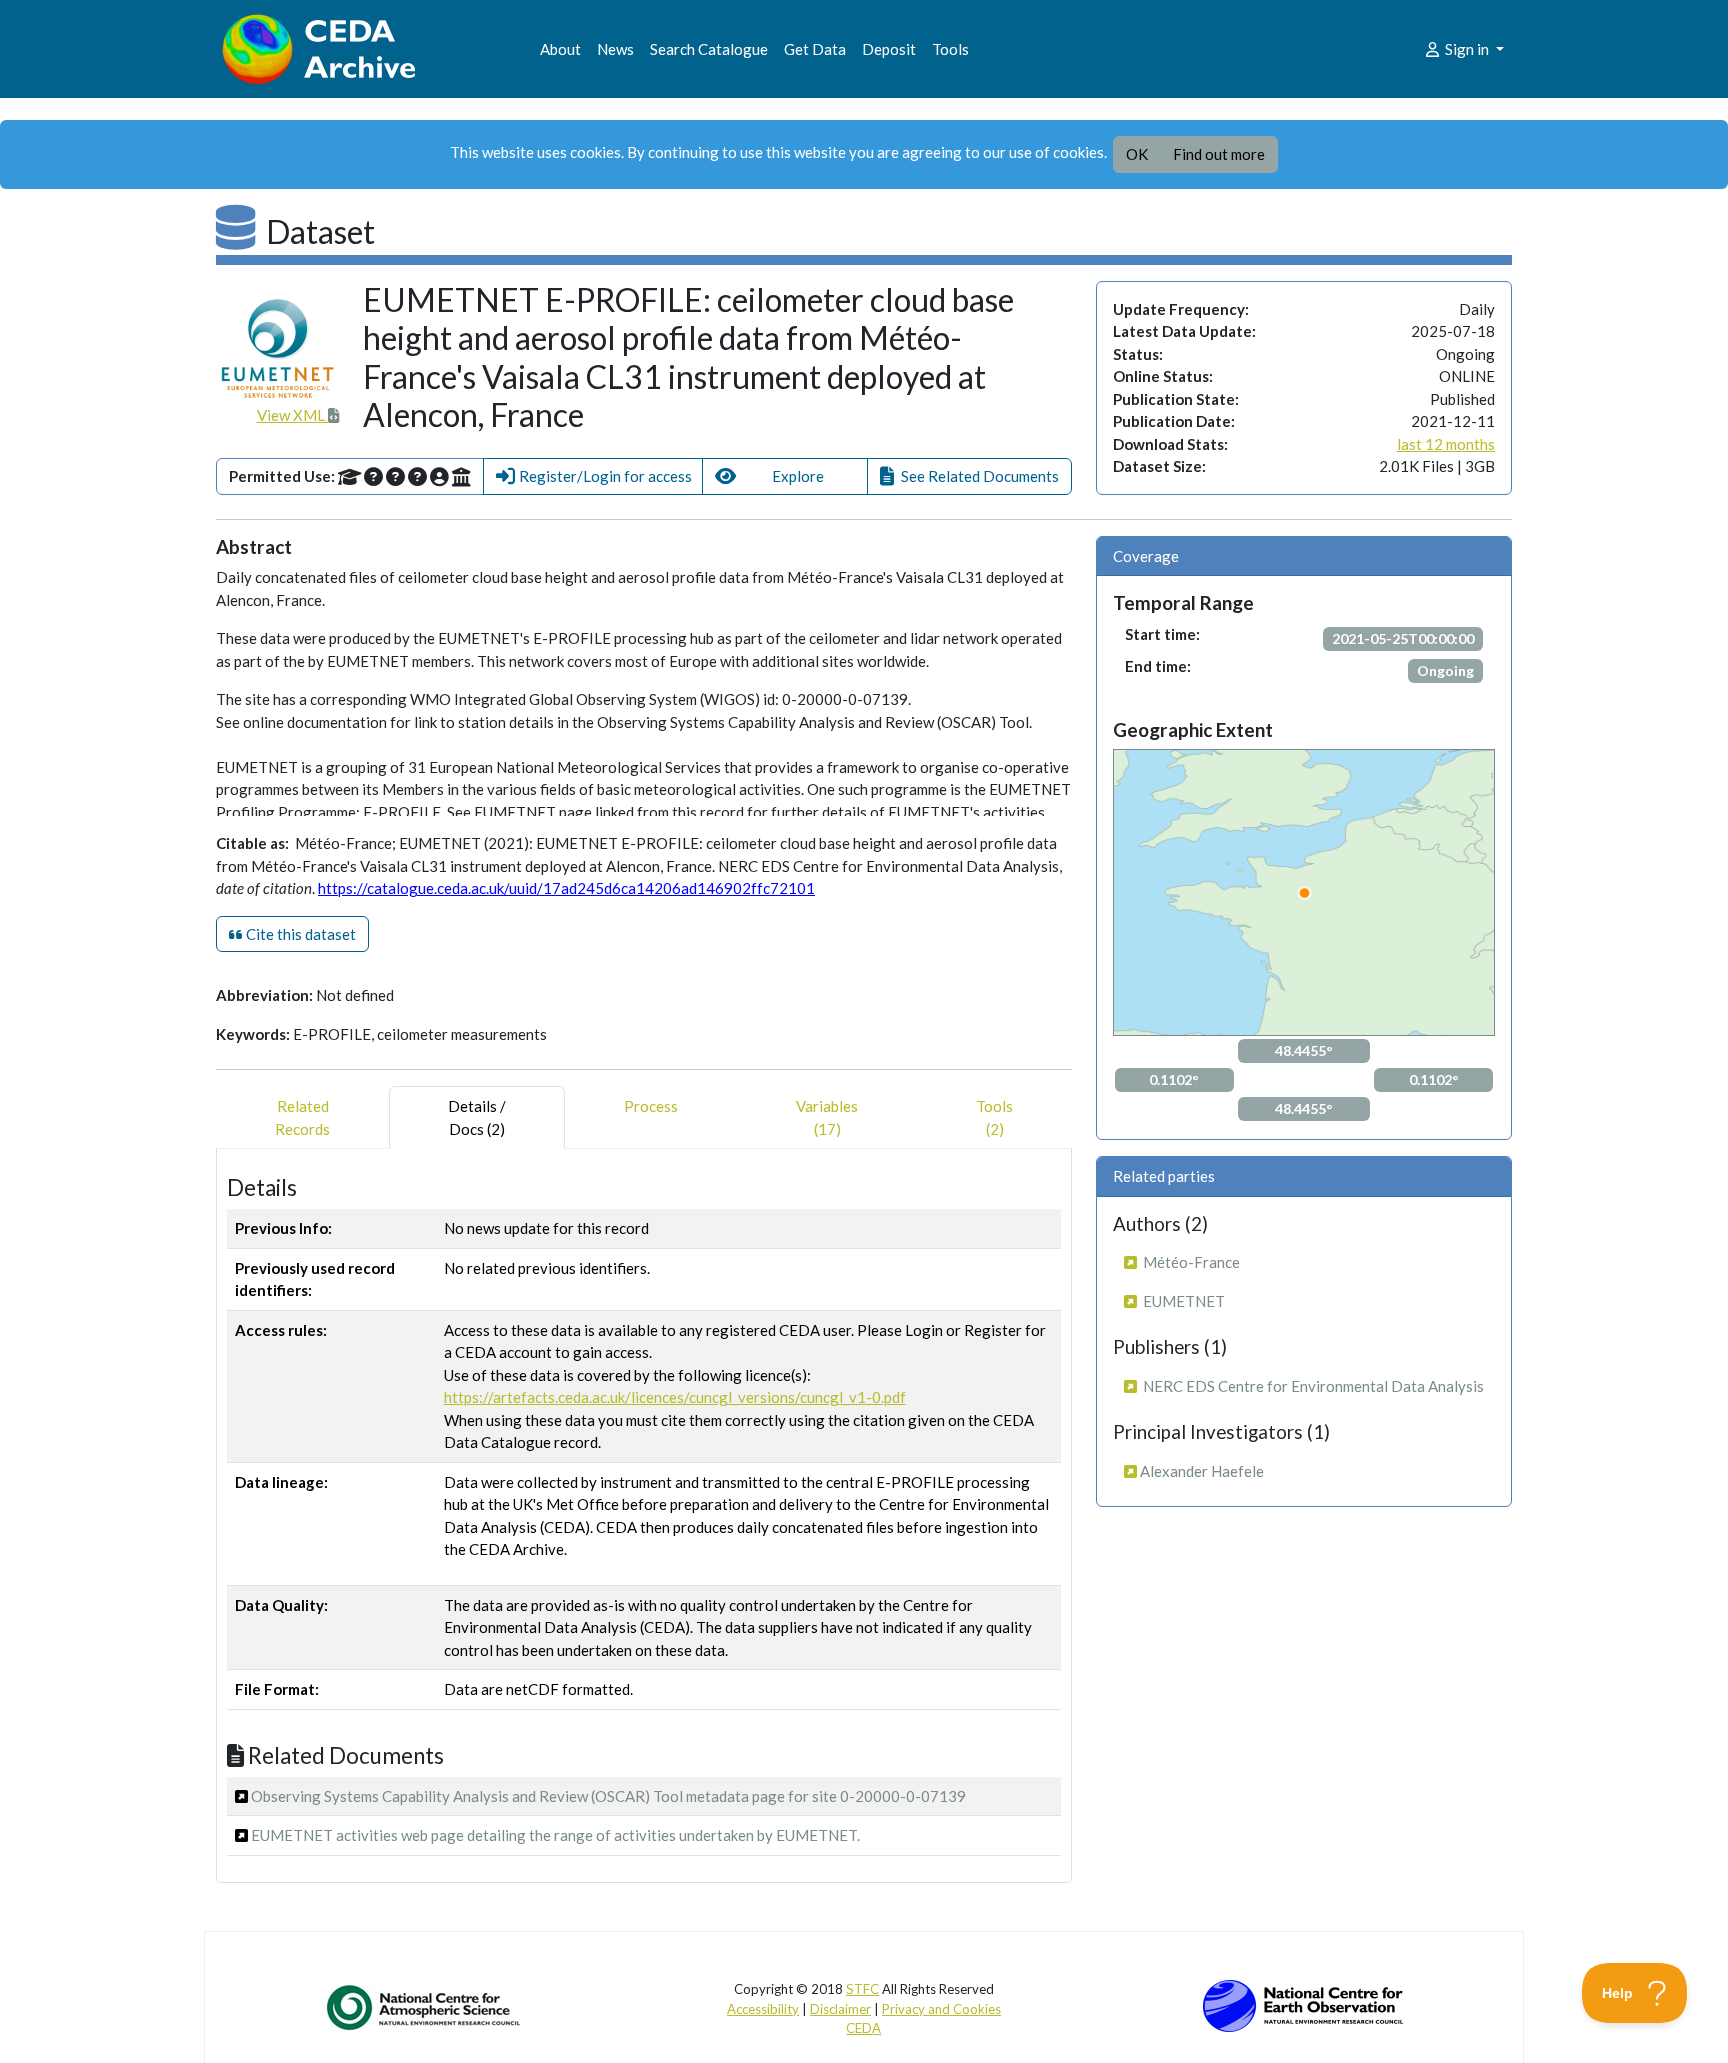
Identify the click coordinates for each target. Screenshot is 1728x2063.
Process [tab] (651, 1106)
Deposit (889, 49)
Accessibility (763, 2009)
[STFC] (1303, 2004)
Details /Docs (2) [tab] (477, 1117)
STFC (862, 1989)
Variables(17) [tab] (827, 1117)
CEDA (863, 2028)
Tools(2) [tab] (994, 1117)
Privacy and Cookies (941, 2009)
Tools (950, 49)
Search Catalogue (709, 49)
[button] (593, 476)
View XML (292, 415)
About (560, 49)
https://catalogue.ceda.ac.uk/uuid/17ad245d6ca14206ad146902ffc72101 (566, 888)
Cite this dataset (299, 934)
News (615, 49)
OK (1137, 154)
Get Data (815, 49)
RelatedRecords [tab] (302, 1117)
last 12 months (1446, 444)
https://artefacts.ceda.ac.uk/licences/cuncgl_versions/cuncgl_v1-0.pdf (675, 1397)
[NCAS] (425, 2007)
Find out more (1219, 154)
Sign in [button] (1467, 49)
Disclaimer (840, 2009)
